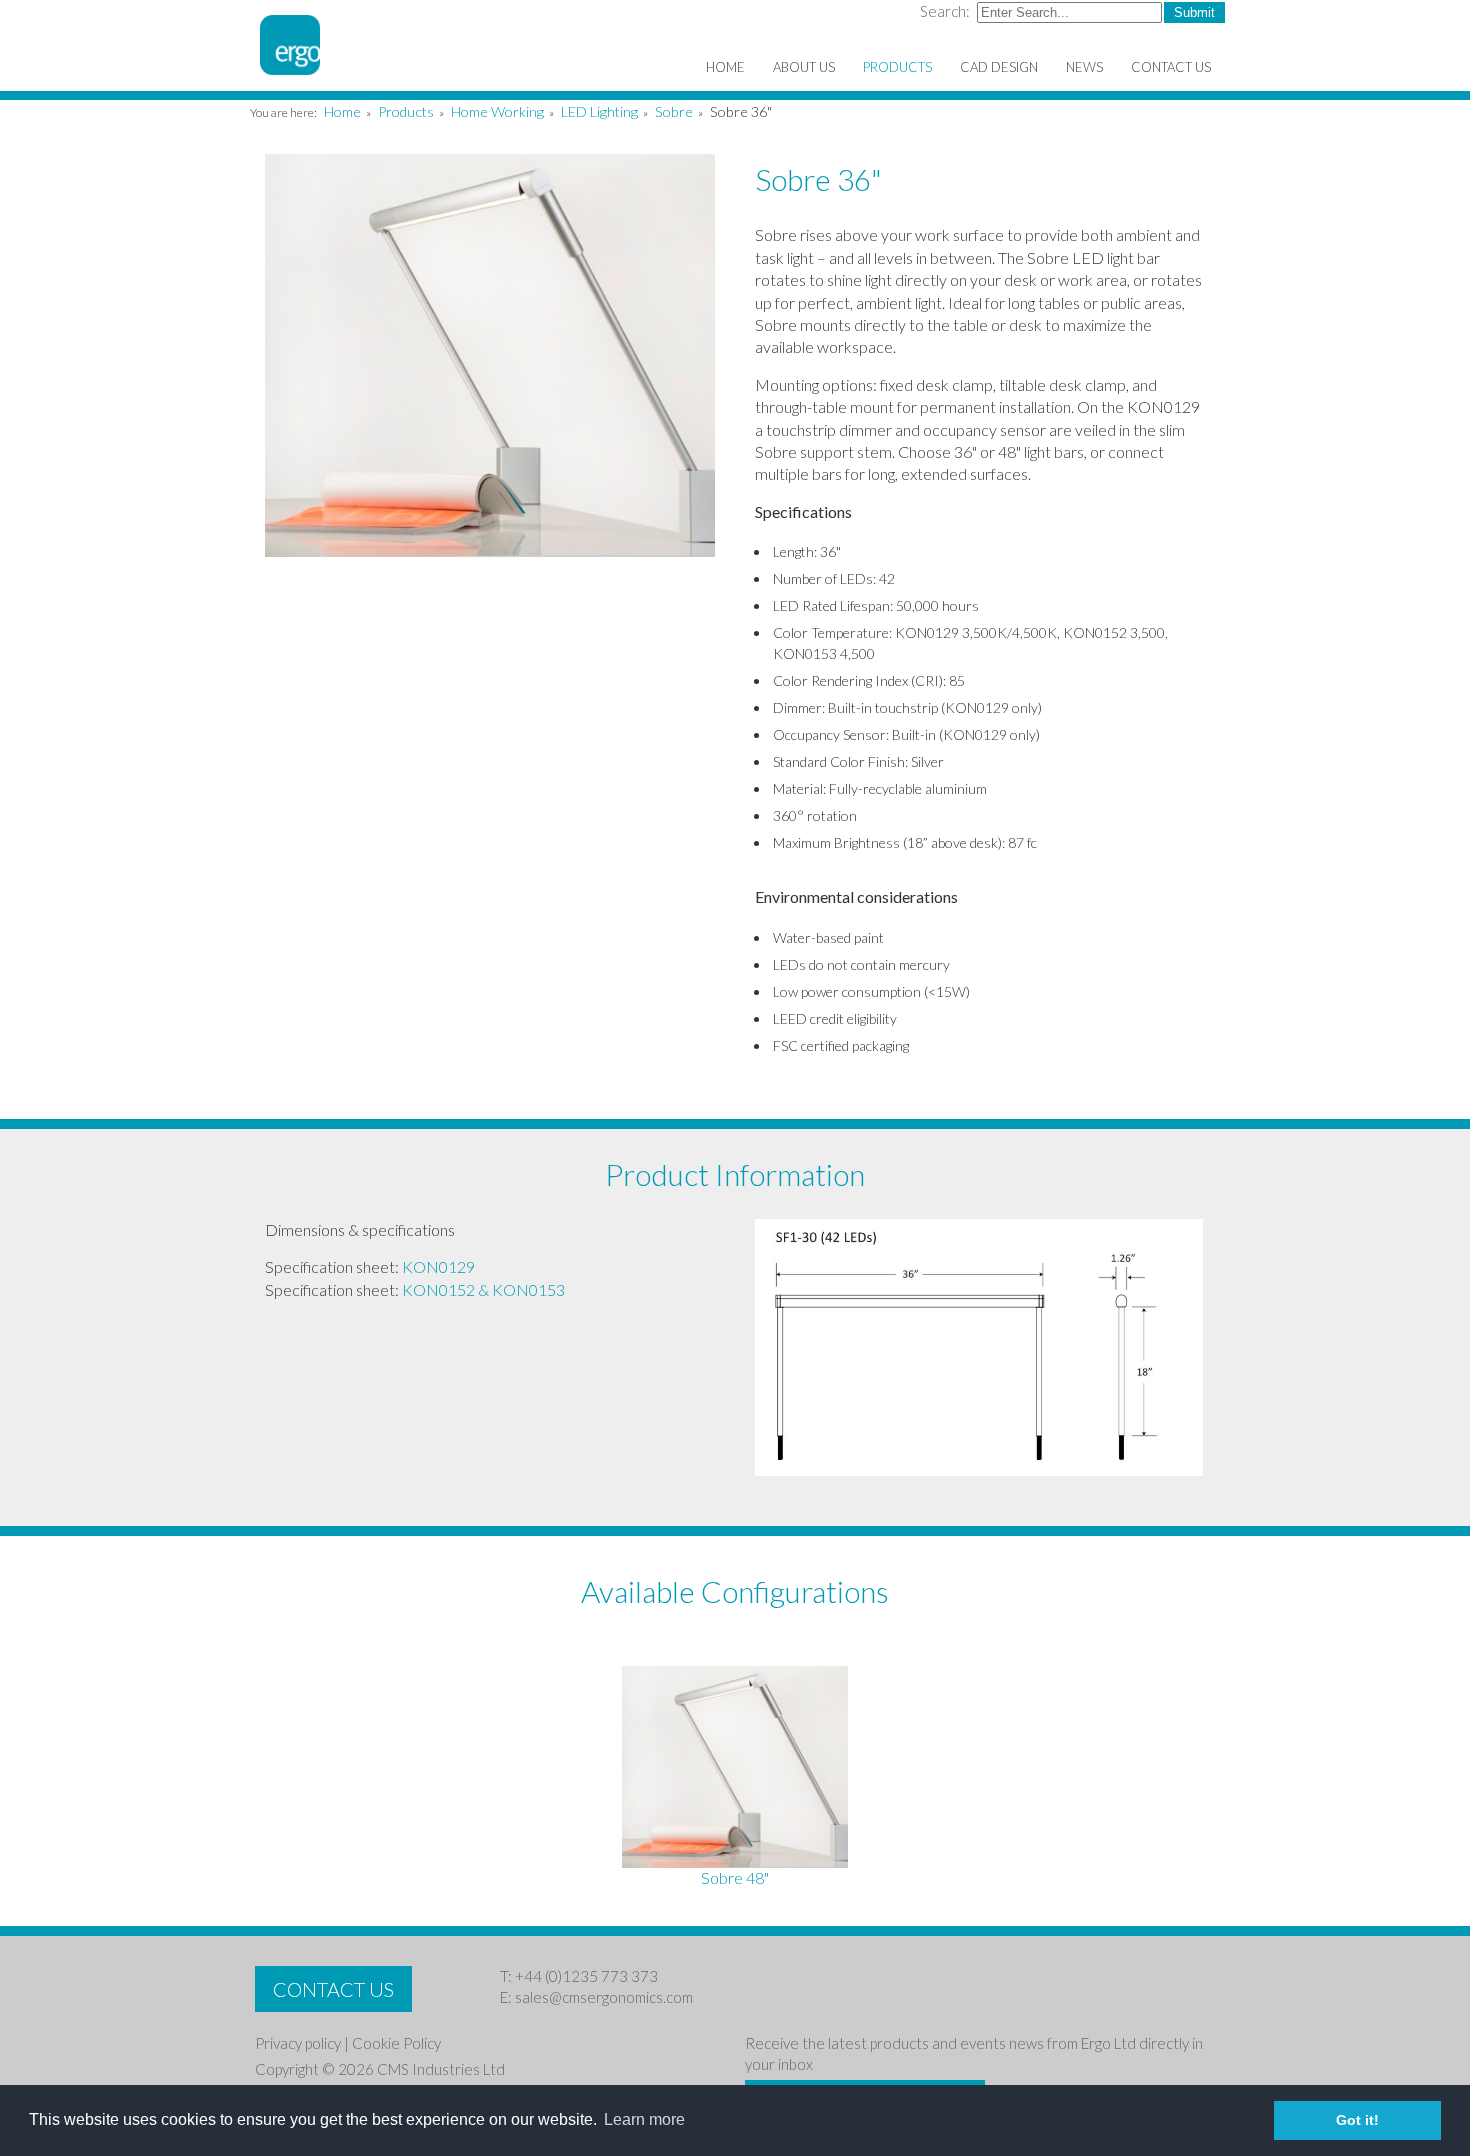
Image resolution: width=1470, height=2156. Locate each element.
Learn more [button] (644, 2119)
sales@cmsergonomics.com (604, 1997)
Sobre (674, 111)
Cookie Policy (396, 2043)
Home (342, 111)
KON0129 (438, 1266)
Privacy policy (298, 2043)
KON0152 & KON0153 (483, 1289)
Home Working (497, 111)
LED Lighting (599, 111)
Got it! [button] (1357, 2120)
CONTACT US (333, 1989)
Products (406, 111)
